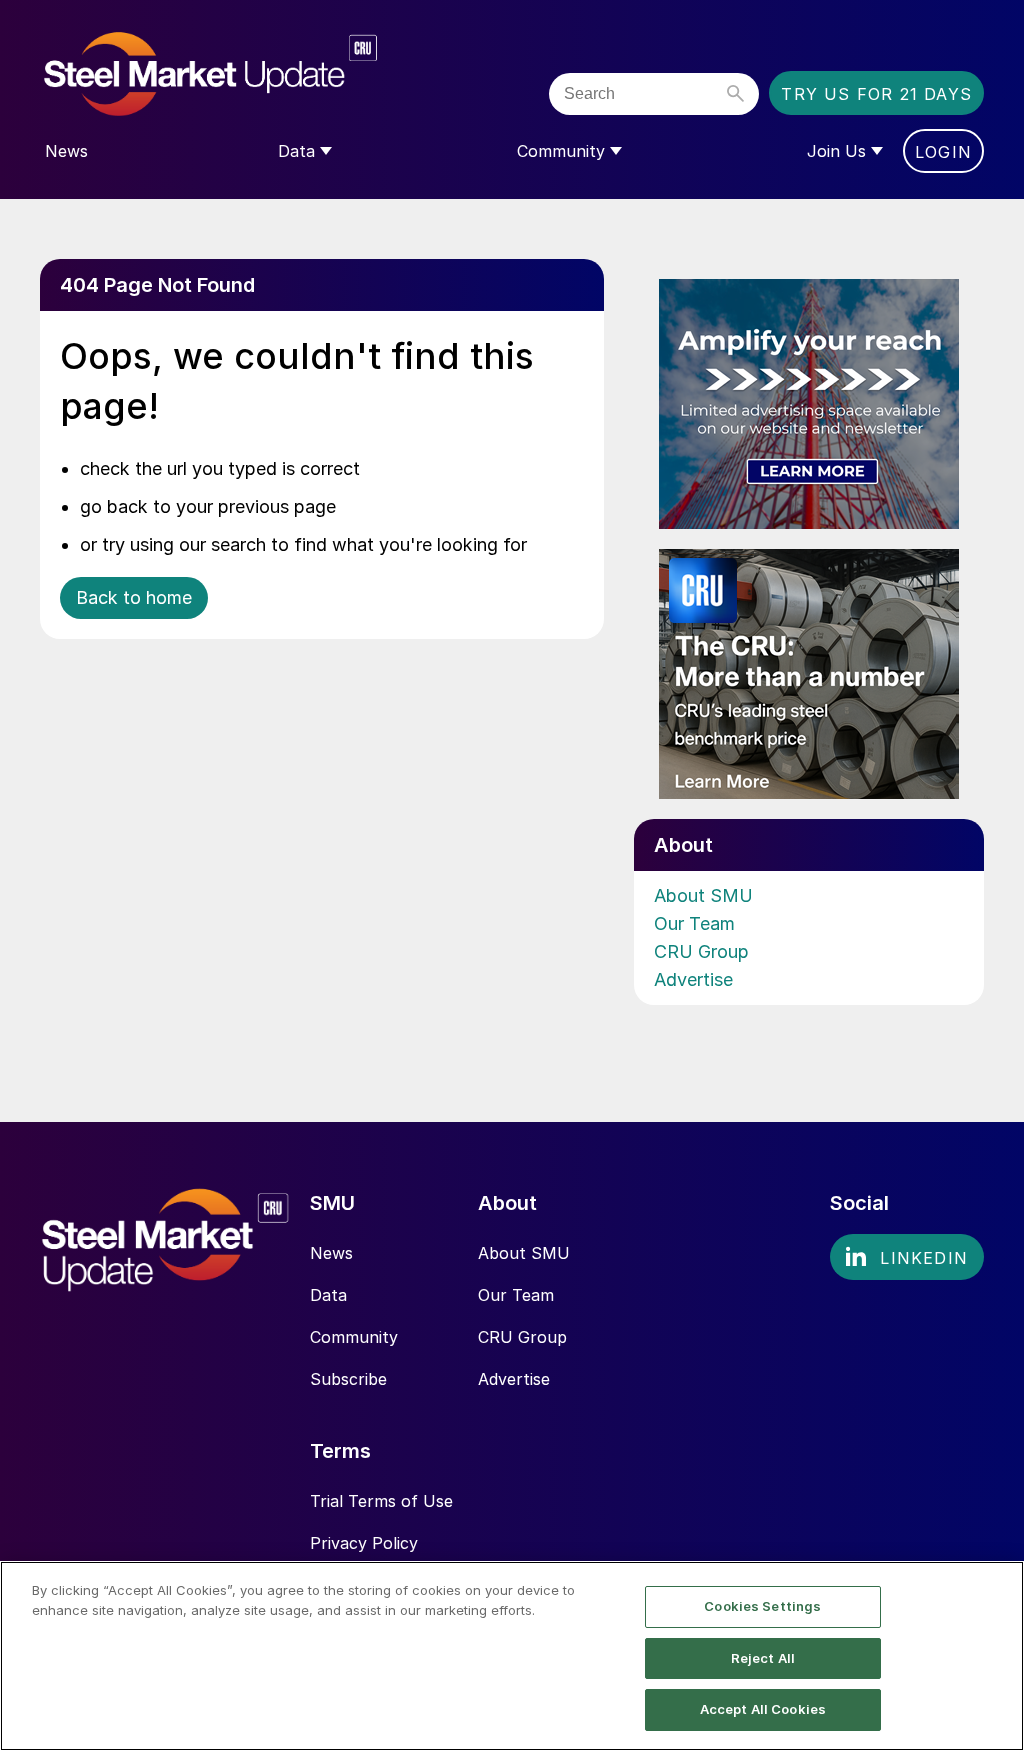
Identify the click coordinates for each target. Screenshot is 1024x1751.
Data (328, 1295)
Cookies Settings (762, 1606)
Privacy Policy (364, 1543)
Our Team (694, 923)
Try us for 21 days (876, 94)
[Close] (992, 1654)
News (331, 1253)
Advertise (693, 979)
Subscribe (348, 1379)
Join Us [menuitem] (836, 151)
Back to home (134, 597)
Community (354, 1337)
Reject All (763, 1658)
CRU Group (701, 951)
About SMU (703, 895)
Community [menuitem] (561, 151)
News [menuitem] (66, 151)
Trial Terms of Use (381, 1501)
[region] (512, 1656)
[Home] (252, 74)
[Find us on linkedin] (907, 1257)
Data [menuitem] (296, 151)
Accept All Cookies (763, 1709)
